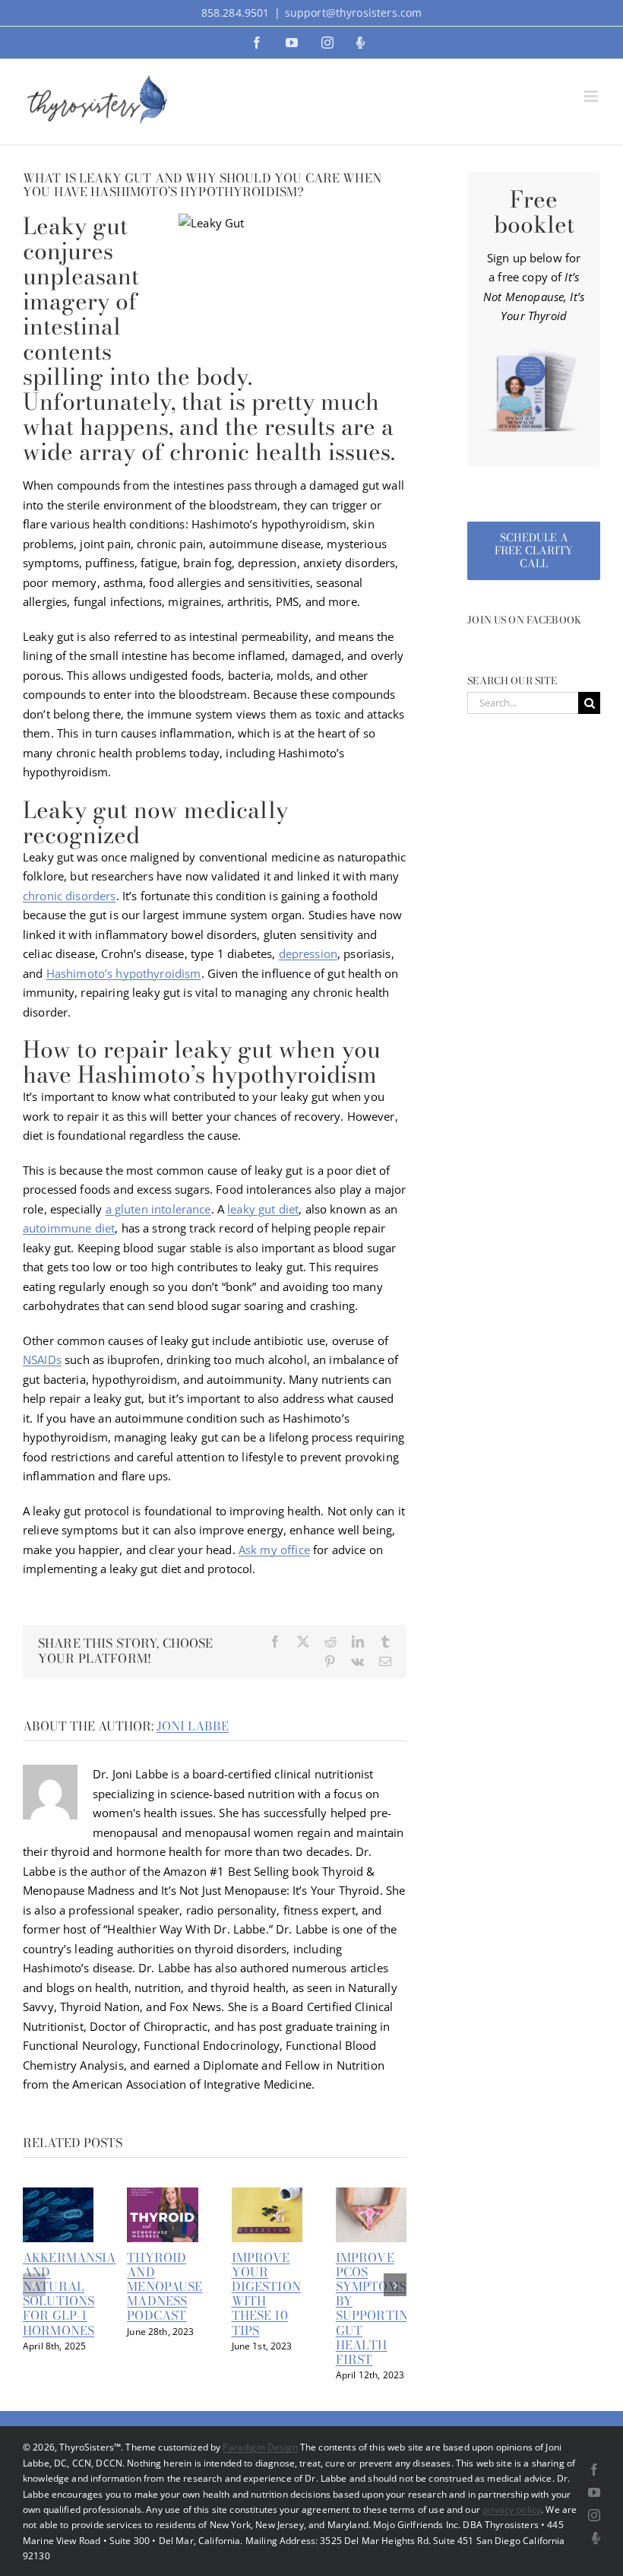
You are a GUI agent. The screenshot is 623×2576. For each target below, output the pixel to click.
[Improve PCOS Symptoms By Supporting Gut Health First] (371, 2195)
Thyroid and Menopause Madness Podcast (164, 2287)
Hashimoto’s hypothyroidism (124, 973)
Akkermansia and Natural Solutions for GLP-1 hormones (70, 2294)
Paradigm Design (260, 2447)
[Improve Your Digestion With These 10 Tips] (267, 2195)
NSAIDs (42, 1359)
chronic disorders (70, 896)
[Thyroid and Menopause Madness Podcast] (162, 2195)
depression (308, 953)
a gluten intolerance (158, 1209)
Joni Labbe (193, 1726)
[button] (34, 2285)
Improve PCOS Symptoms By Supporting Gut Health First (377, 2308)
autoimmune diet (69, 1228)
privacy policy (512, 2509)
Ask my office (274, 1550)
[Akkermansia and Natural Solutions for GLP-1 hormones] (58, 2195)
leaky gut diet (263, 1209)
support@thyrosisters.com (354, 13)
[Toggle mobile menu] (592, 96)
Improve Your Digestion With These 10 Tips (266, 2294)
